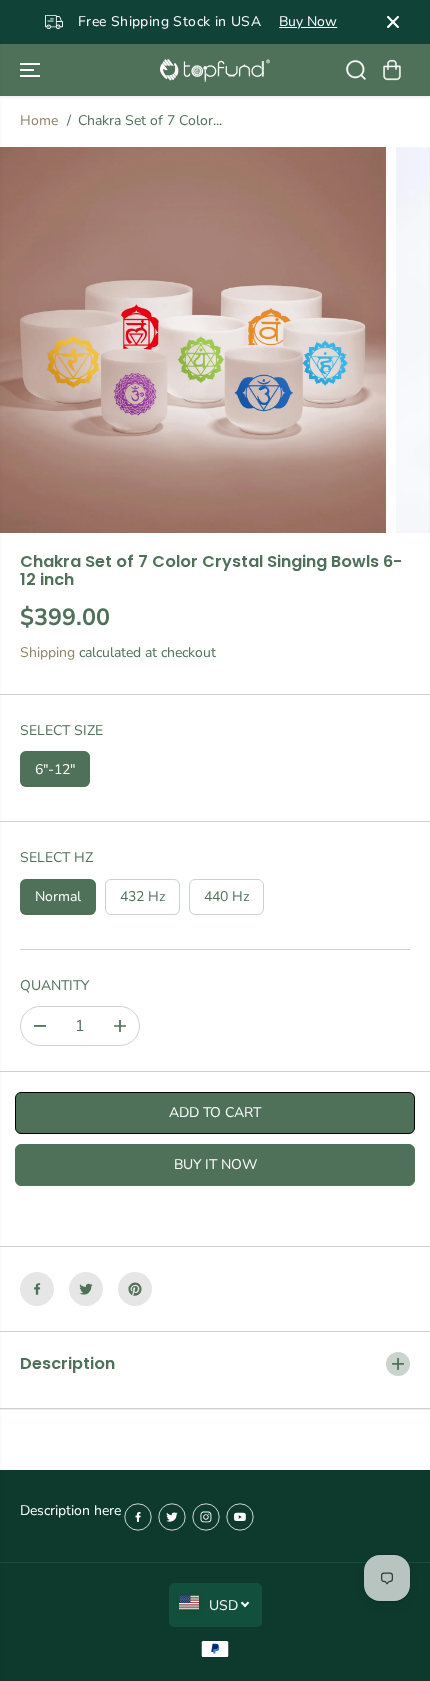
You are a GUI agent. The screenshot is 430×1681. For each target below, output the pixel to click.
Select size (61, 730)
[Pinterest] (135, 1289)
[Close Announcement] (393, 22)
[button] (32, 70)
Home (39, 120)
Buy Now (308, 21)
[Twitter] (86, 1289)
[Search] (356, 70)
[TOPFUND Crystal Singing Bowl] (215, 70)
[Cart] (392, 70)
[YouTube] (240, 1517)
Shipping (47, 652)
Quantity (54, 985)
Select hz (56, 857)
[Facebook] (37, 1289)
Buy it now (215, 1164)
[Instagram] (206, 1517)
